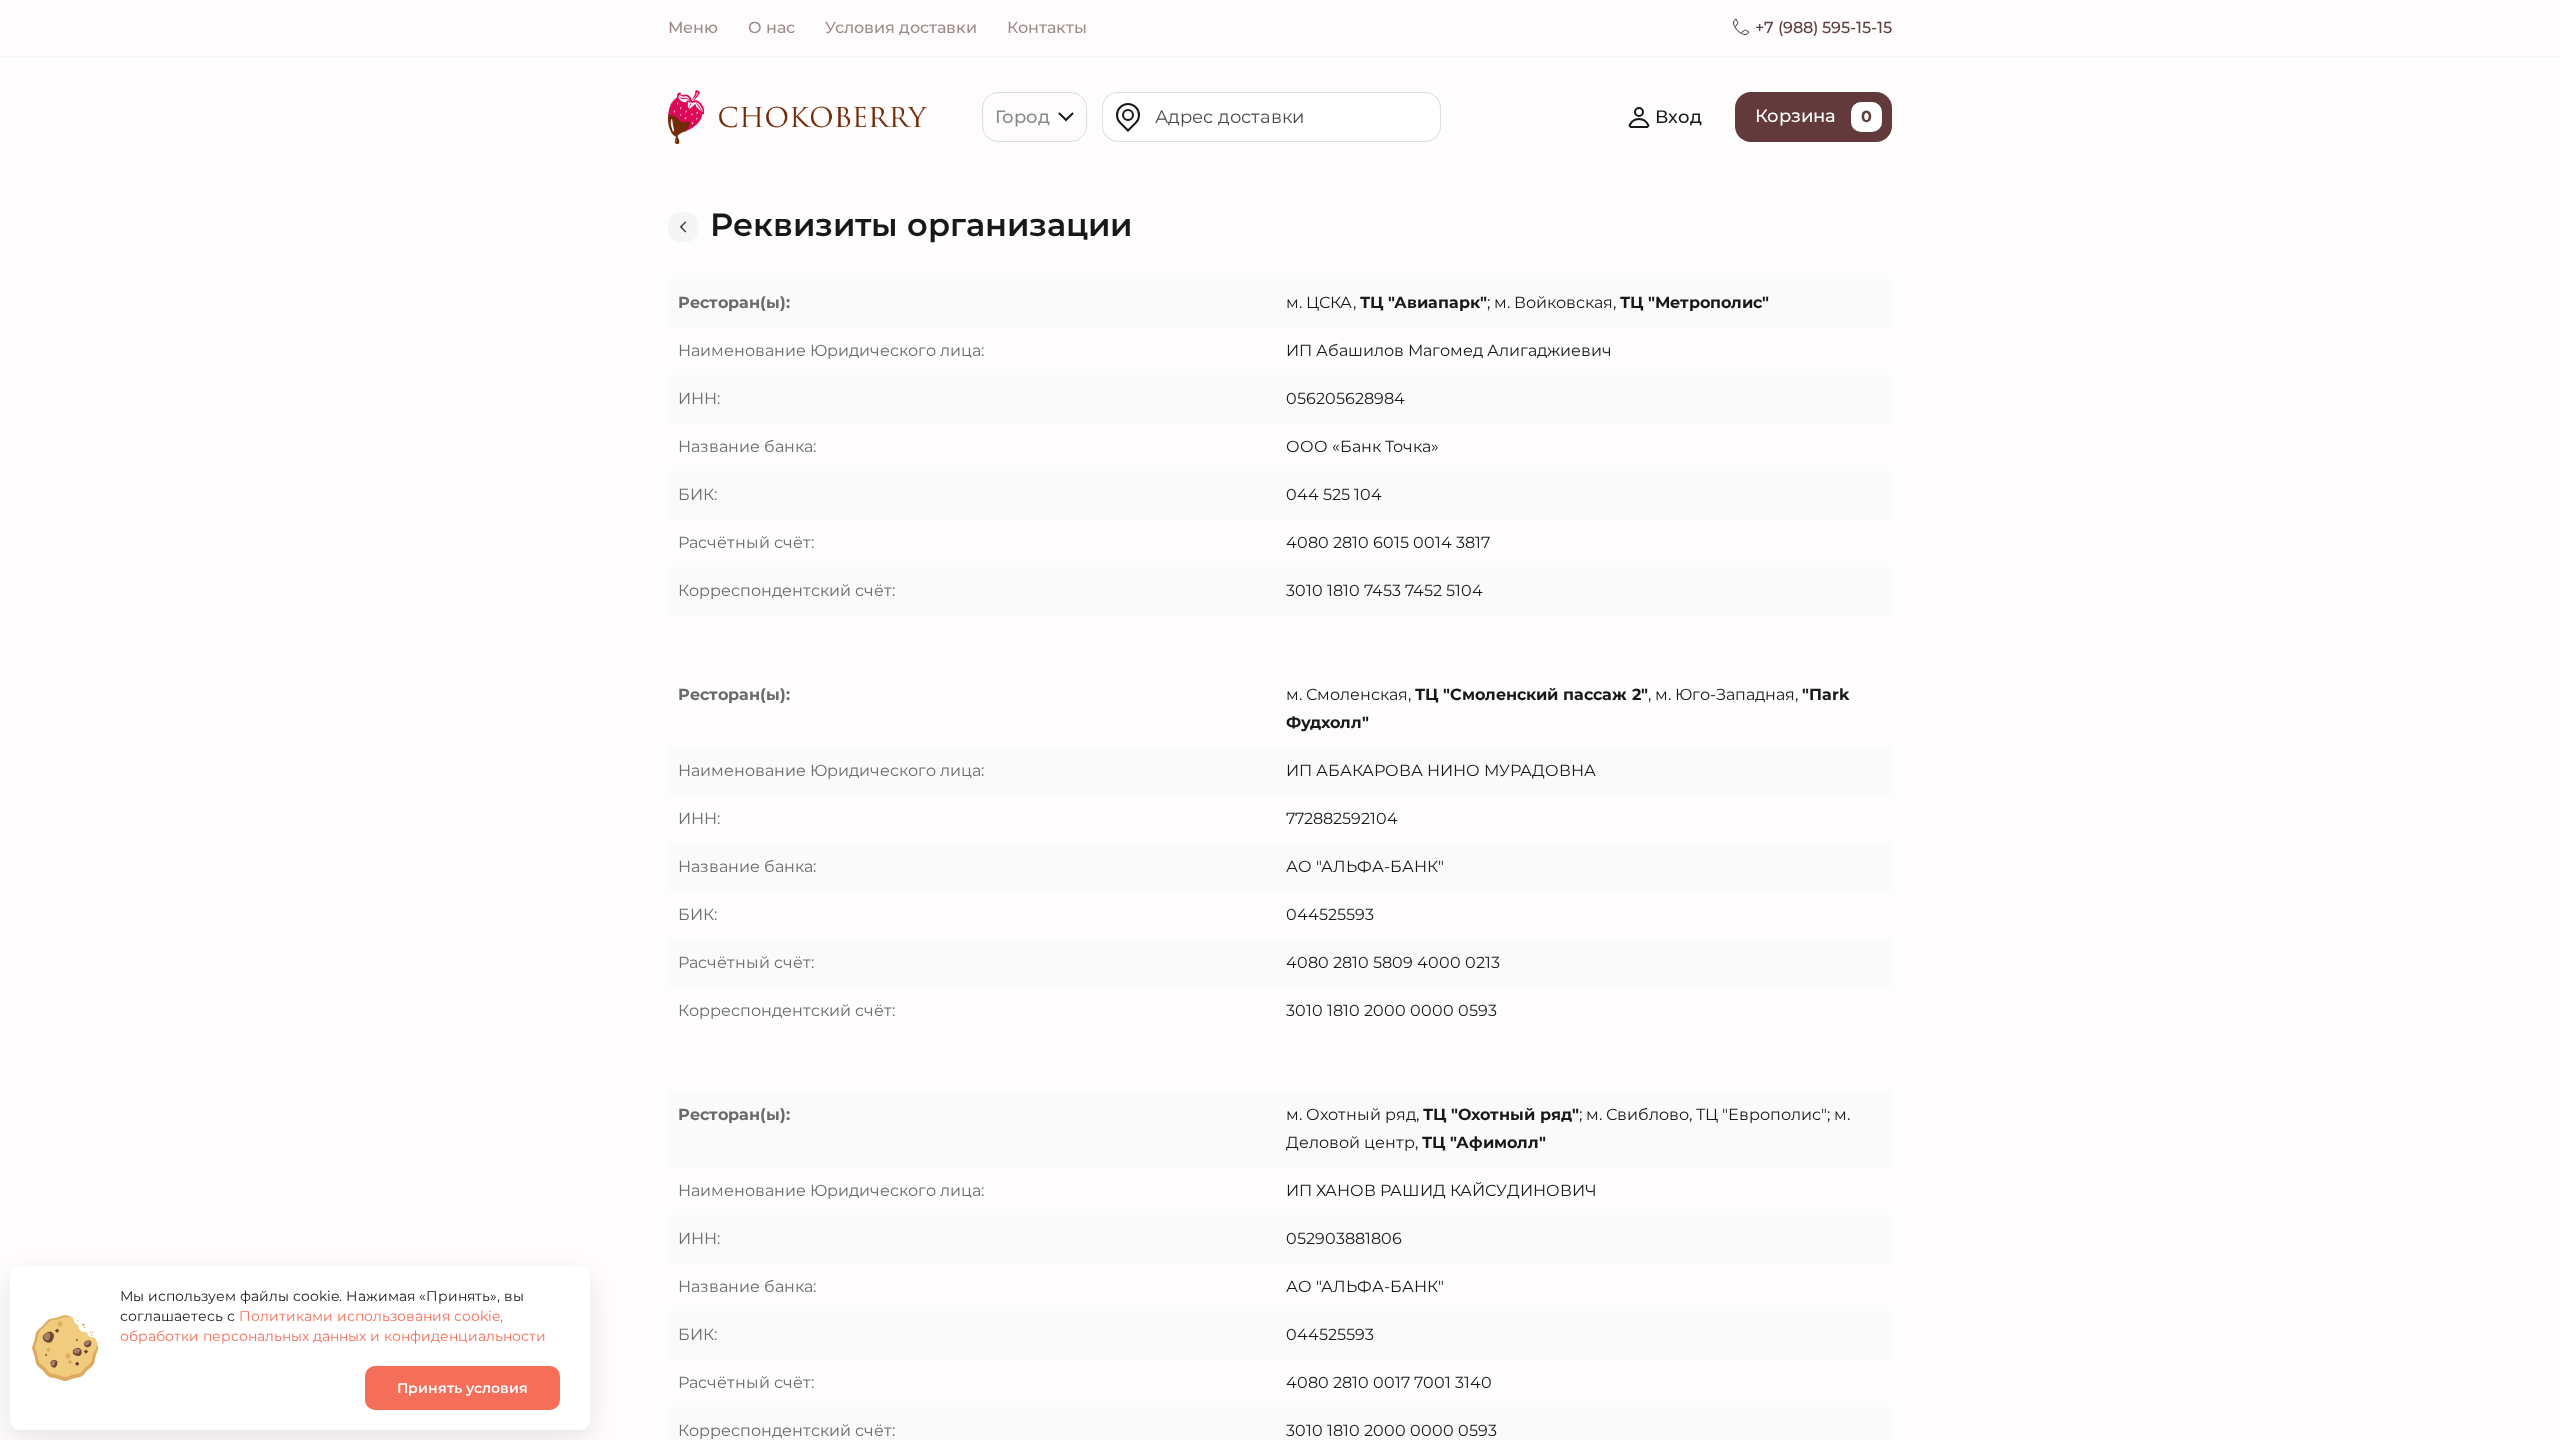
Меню (693, 27)
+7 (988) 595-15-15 (1823, 27)
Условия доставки (901, 27)
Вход (1678, 117)
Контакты (1047, 27)
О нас (771, 27)
